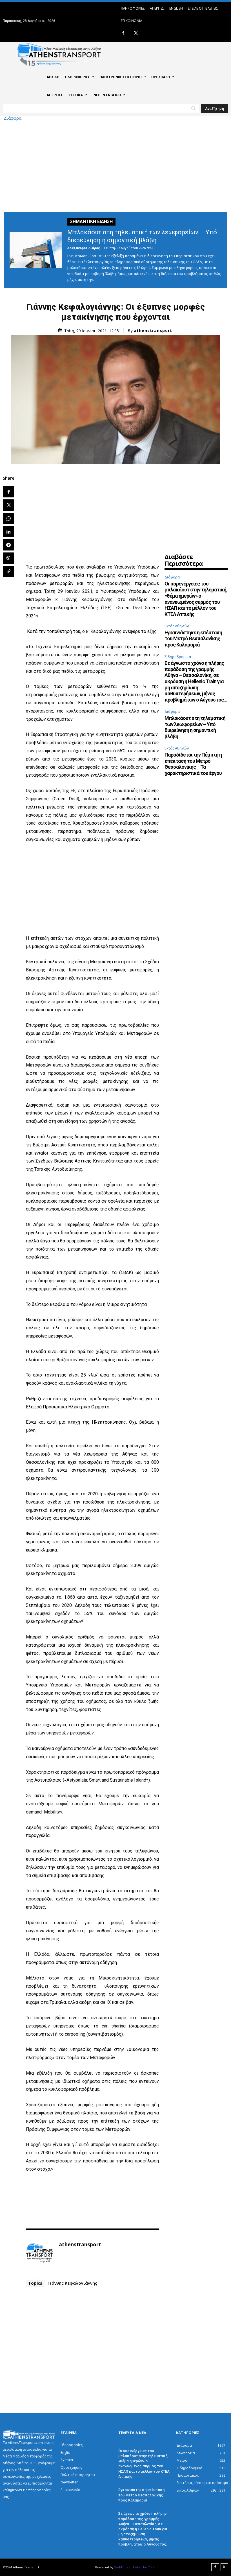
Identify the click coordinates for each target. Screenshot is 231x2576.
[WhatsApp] (8, 518)
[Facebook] (123, 33)
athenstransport (153, 331)
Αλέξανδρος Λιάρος (84, 248)
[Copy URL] (8, 571)
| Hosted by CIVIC (142, 2567)
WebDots (121, 2567)
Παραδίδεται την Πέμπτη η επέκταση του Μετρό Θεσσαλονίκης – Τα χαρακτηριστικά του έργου (193, 764)
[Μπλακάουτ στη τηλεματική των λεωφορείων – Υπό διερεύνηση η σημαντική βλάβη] (36, 250)
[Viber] (8, 558)
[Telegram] (8, 545)
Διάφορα (13, 118)
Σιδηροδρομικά (178, 657)
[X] (136, 33)
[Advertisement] (115, 165)
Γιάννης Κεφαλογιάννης (72, 2283)
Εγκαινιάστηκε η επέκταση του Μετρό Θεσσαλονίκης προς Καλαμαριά (193, 639)
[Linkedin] (8, 532)
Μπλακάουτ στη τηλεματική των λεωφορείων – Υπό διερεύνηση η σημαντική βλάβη (195, 727)
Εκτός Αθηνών (177, 626)
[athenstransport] (39, 2253)
